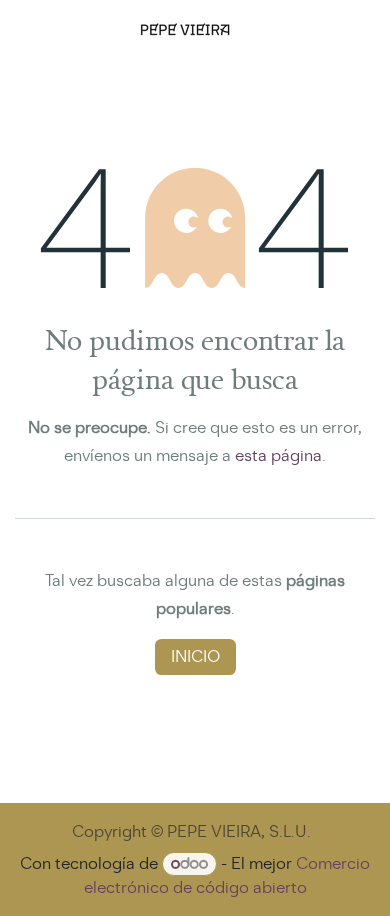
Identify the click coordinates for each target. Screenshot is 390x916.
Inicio (195, 656)
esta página (278, 455)
